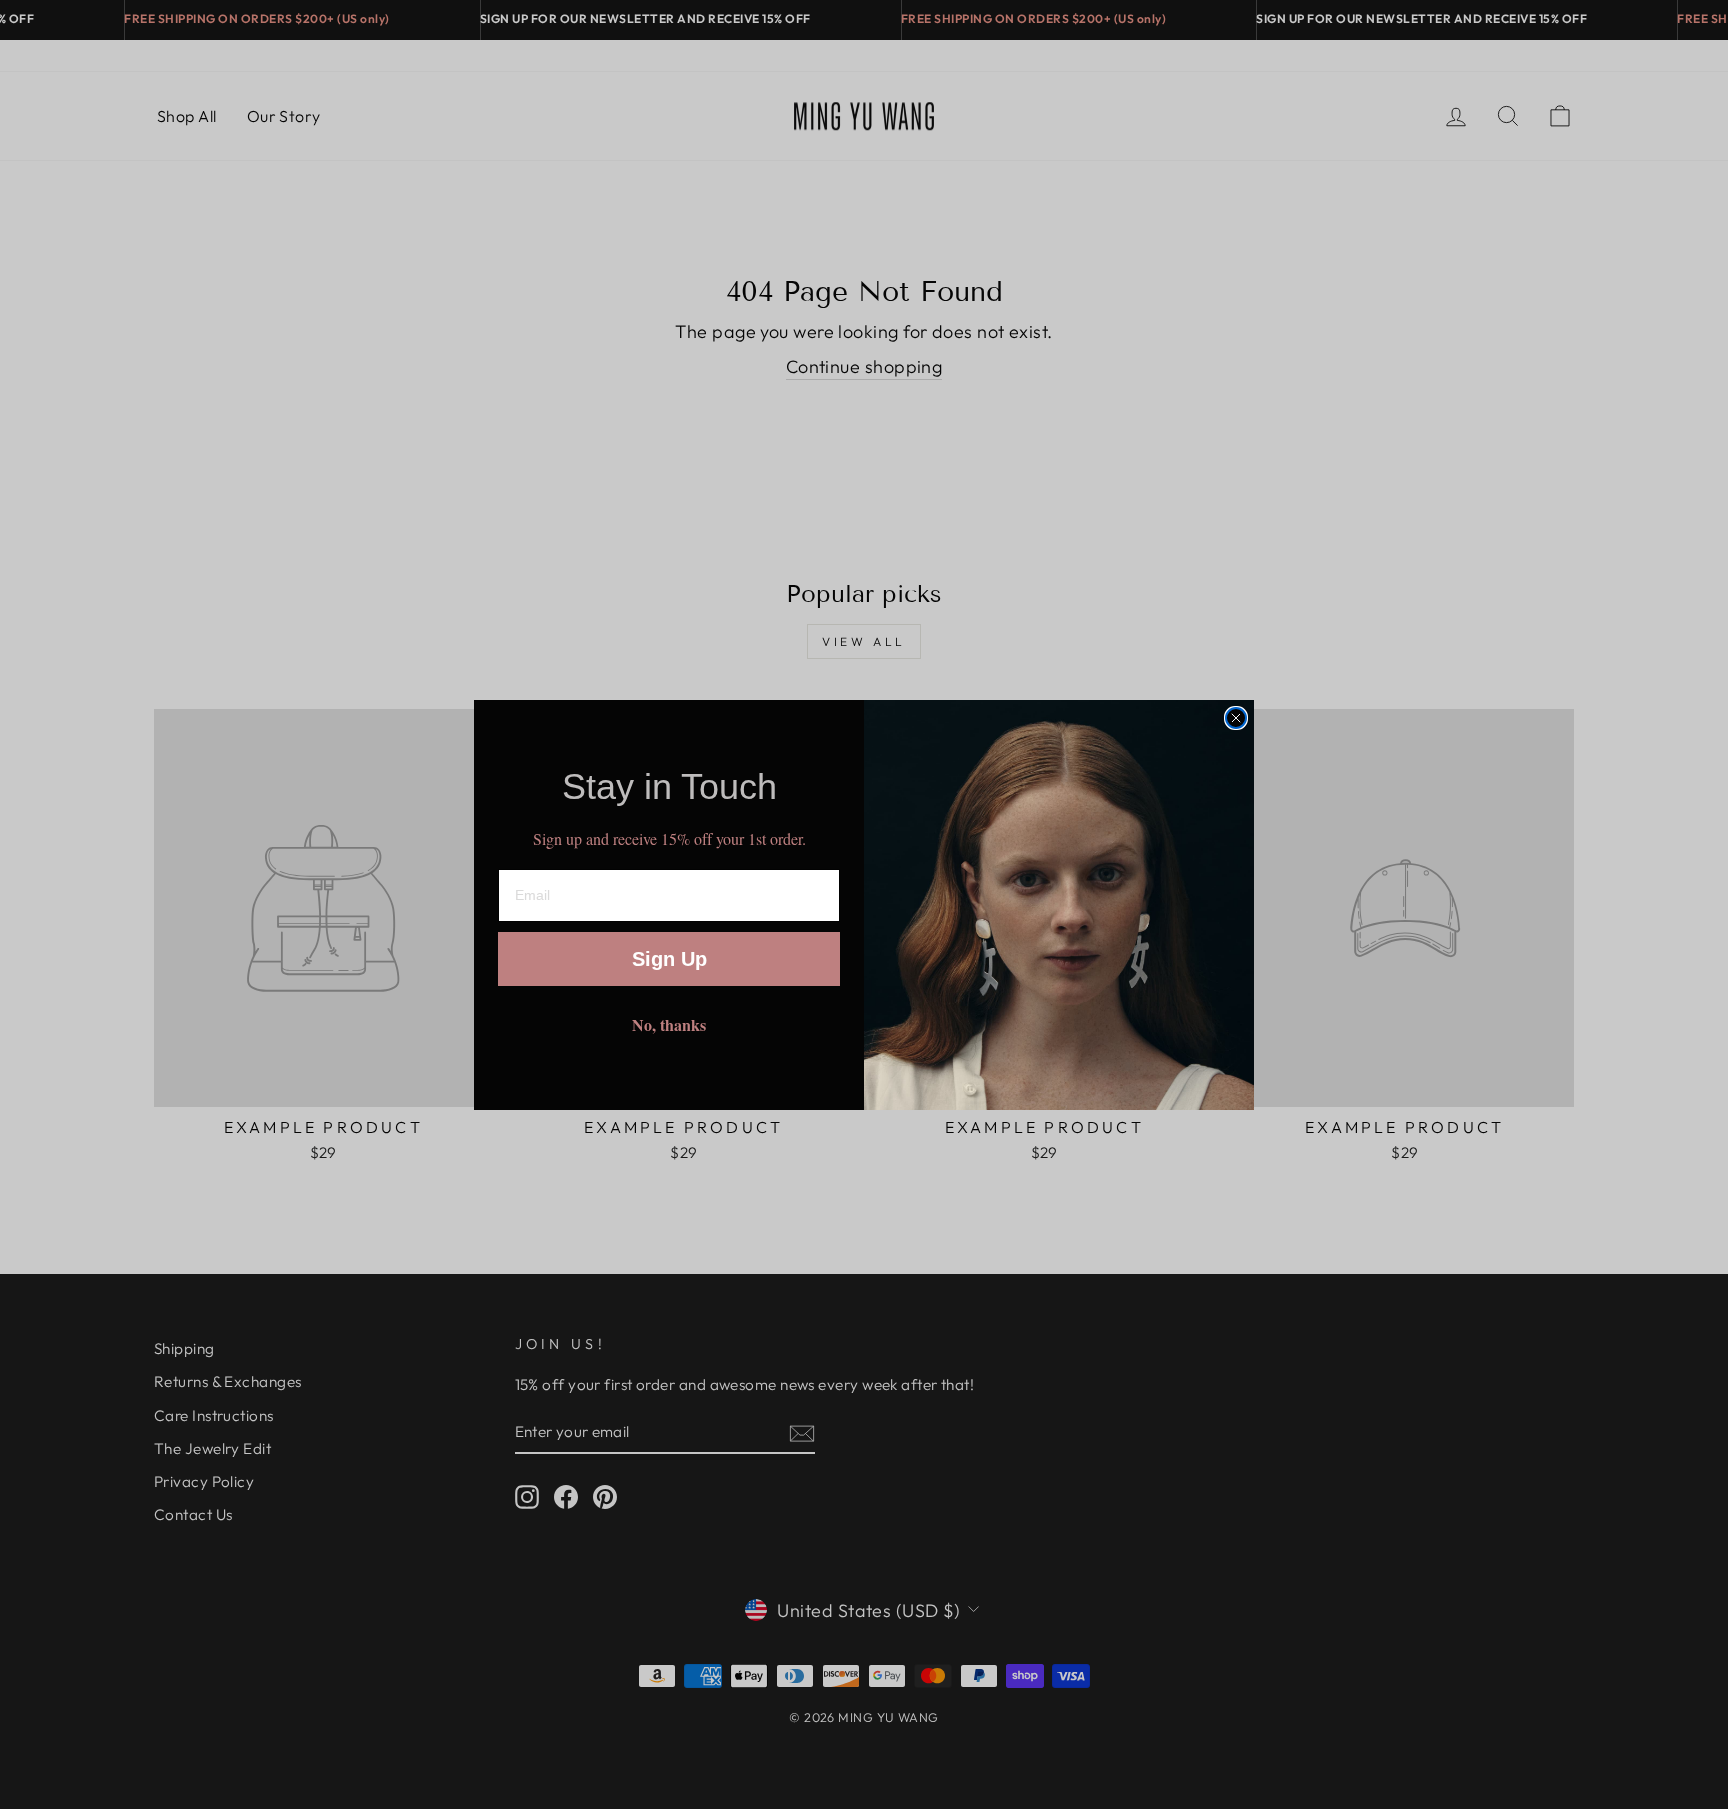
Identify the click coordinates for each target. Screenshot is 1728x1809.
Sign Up (669, 959)
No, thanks (669, 1024)
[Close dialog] (1236, 718)
